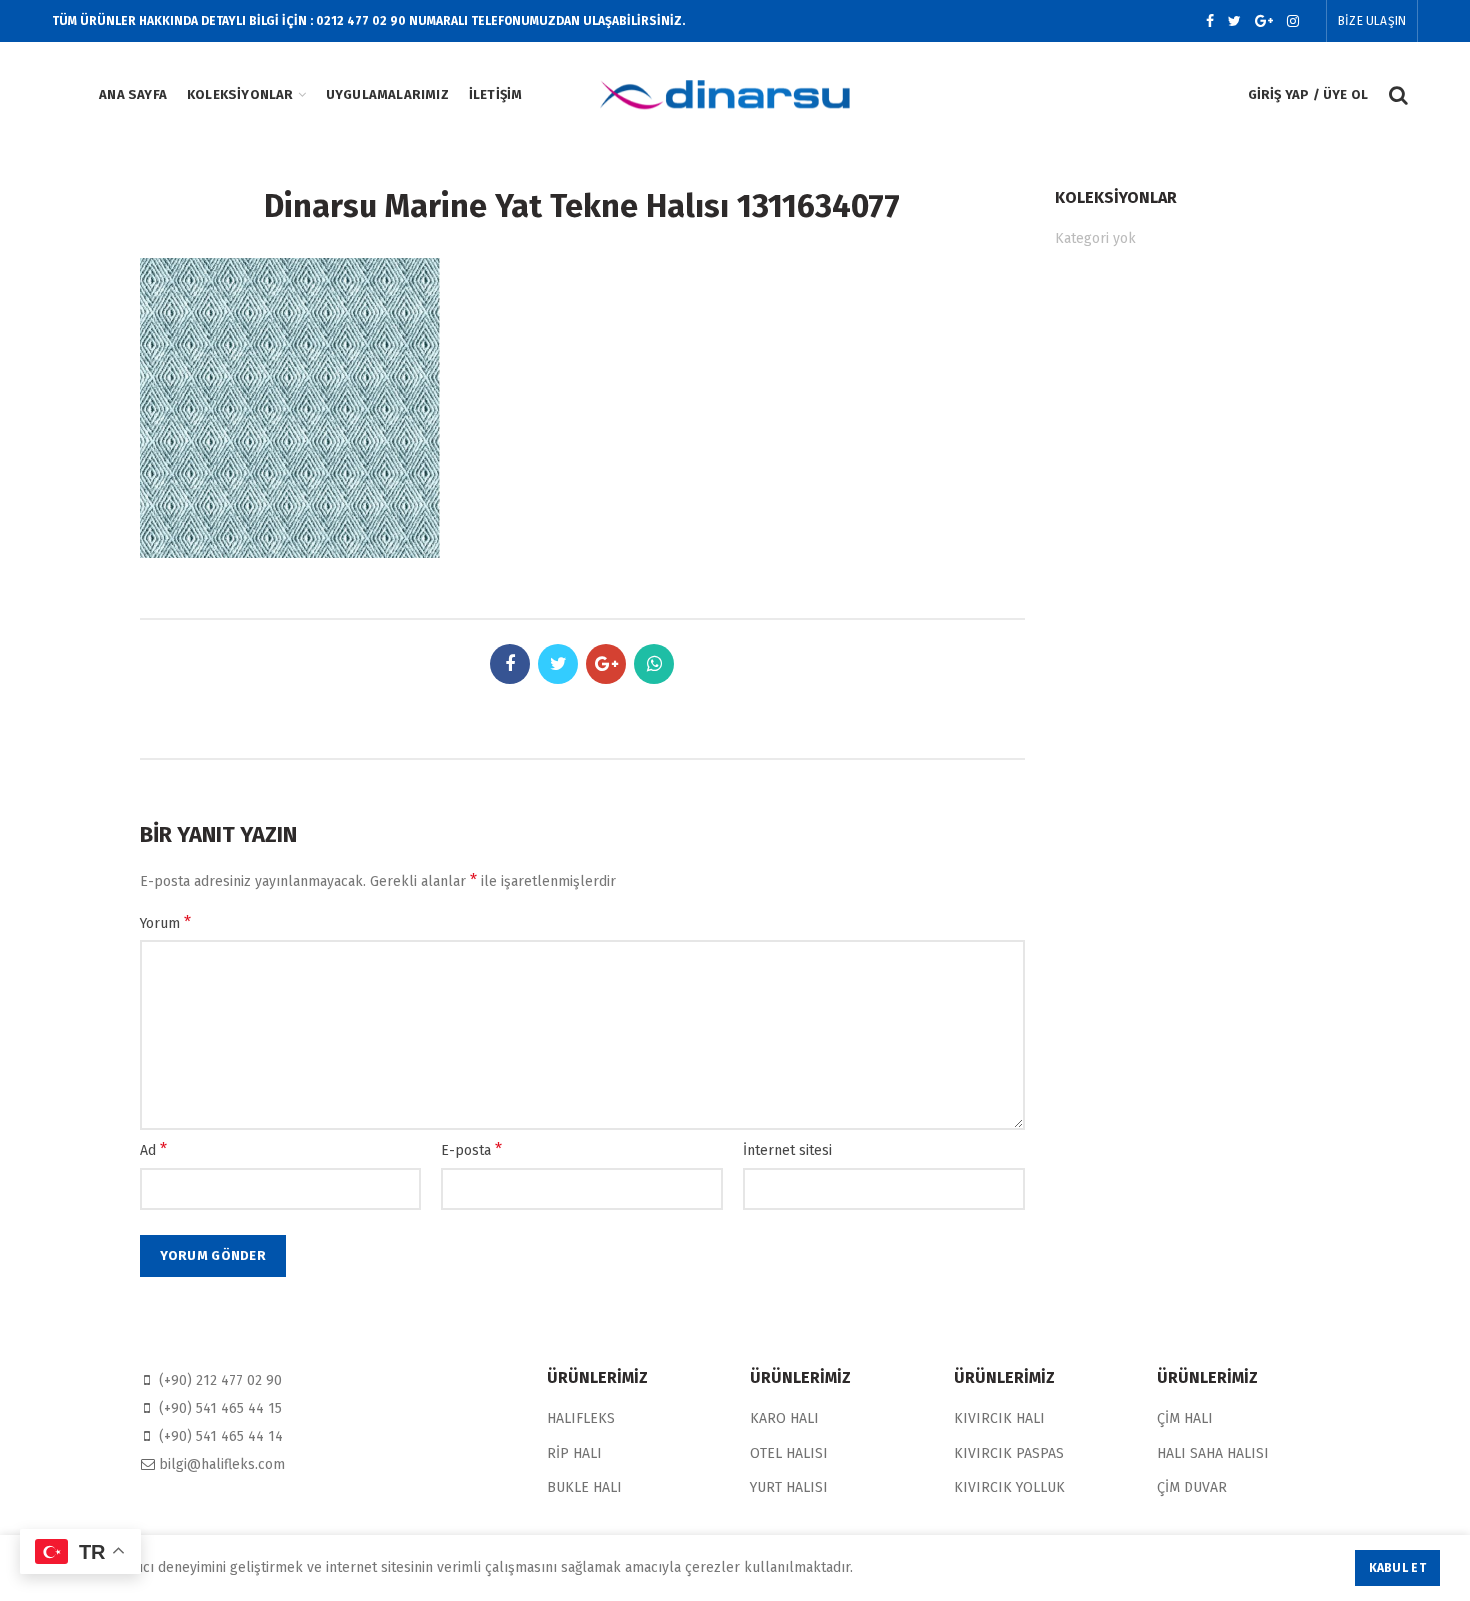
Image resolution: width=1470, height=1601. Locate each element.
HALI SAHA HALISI (1213, 1453)
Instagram (1293, 21)
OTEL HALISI (789, 1453)
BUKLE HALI (584, 1487)
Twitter (1234, 21)
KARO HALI (784, 1418)
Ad (153, 1149)
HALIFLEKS (581, 1418)
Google (1264, 21)
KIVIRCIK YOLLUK (1009, 1487)
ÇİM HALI (1185, 1418)
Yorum (165, 922)
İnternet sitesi (787, 1150)
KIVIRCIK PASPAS (1009, 1453)
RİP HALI (574, 1453)
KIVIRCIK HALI (999, 1418)
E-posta (471, 1149)
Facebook (1210, 21)
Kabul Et (1397, 1568)
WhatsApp (654, 664)
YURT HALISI (789, 1487)
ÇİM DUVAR (1192, 1487)
